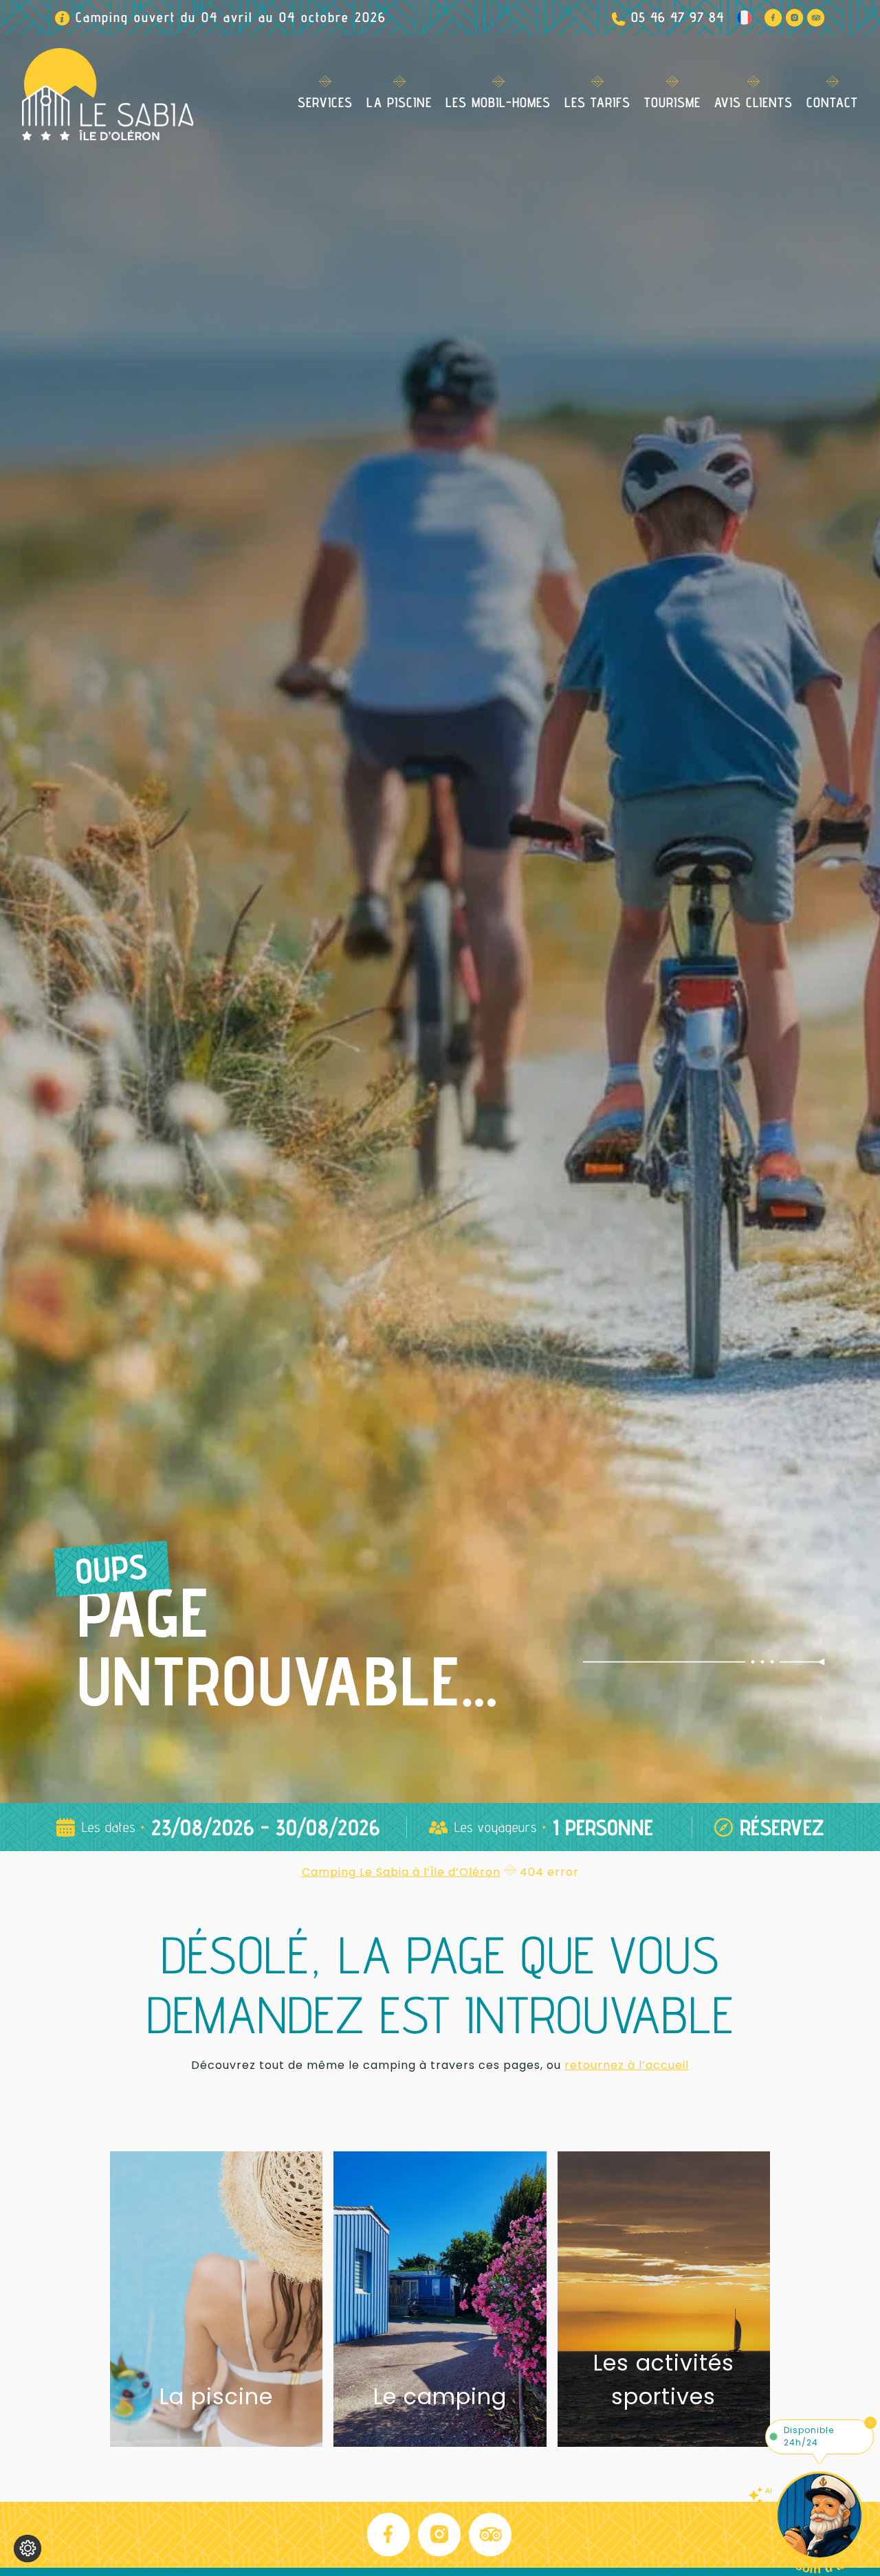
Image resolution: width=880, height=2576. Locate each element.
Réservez (782, 1827)
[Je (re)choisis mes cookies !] (27, 2549)
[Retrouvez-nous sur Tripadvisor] (816, 18)
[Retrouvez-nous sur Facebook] (773, 18)
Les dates (109, 1827)
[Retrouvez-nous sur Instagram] (795, 18)
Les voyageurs (496, 1827)
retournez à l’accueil (627, 2065)
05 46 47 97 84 (678, 17)
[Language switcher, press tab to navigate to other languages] (744, 18)
